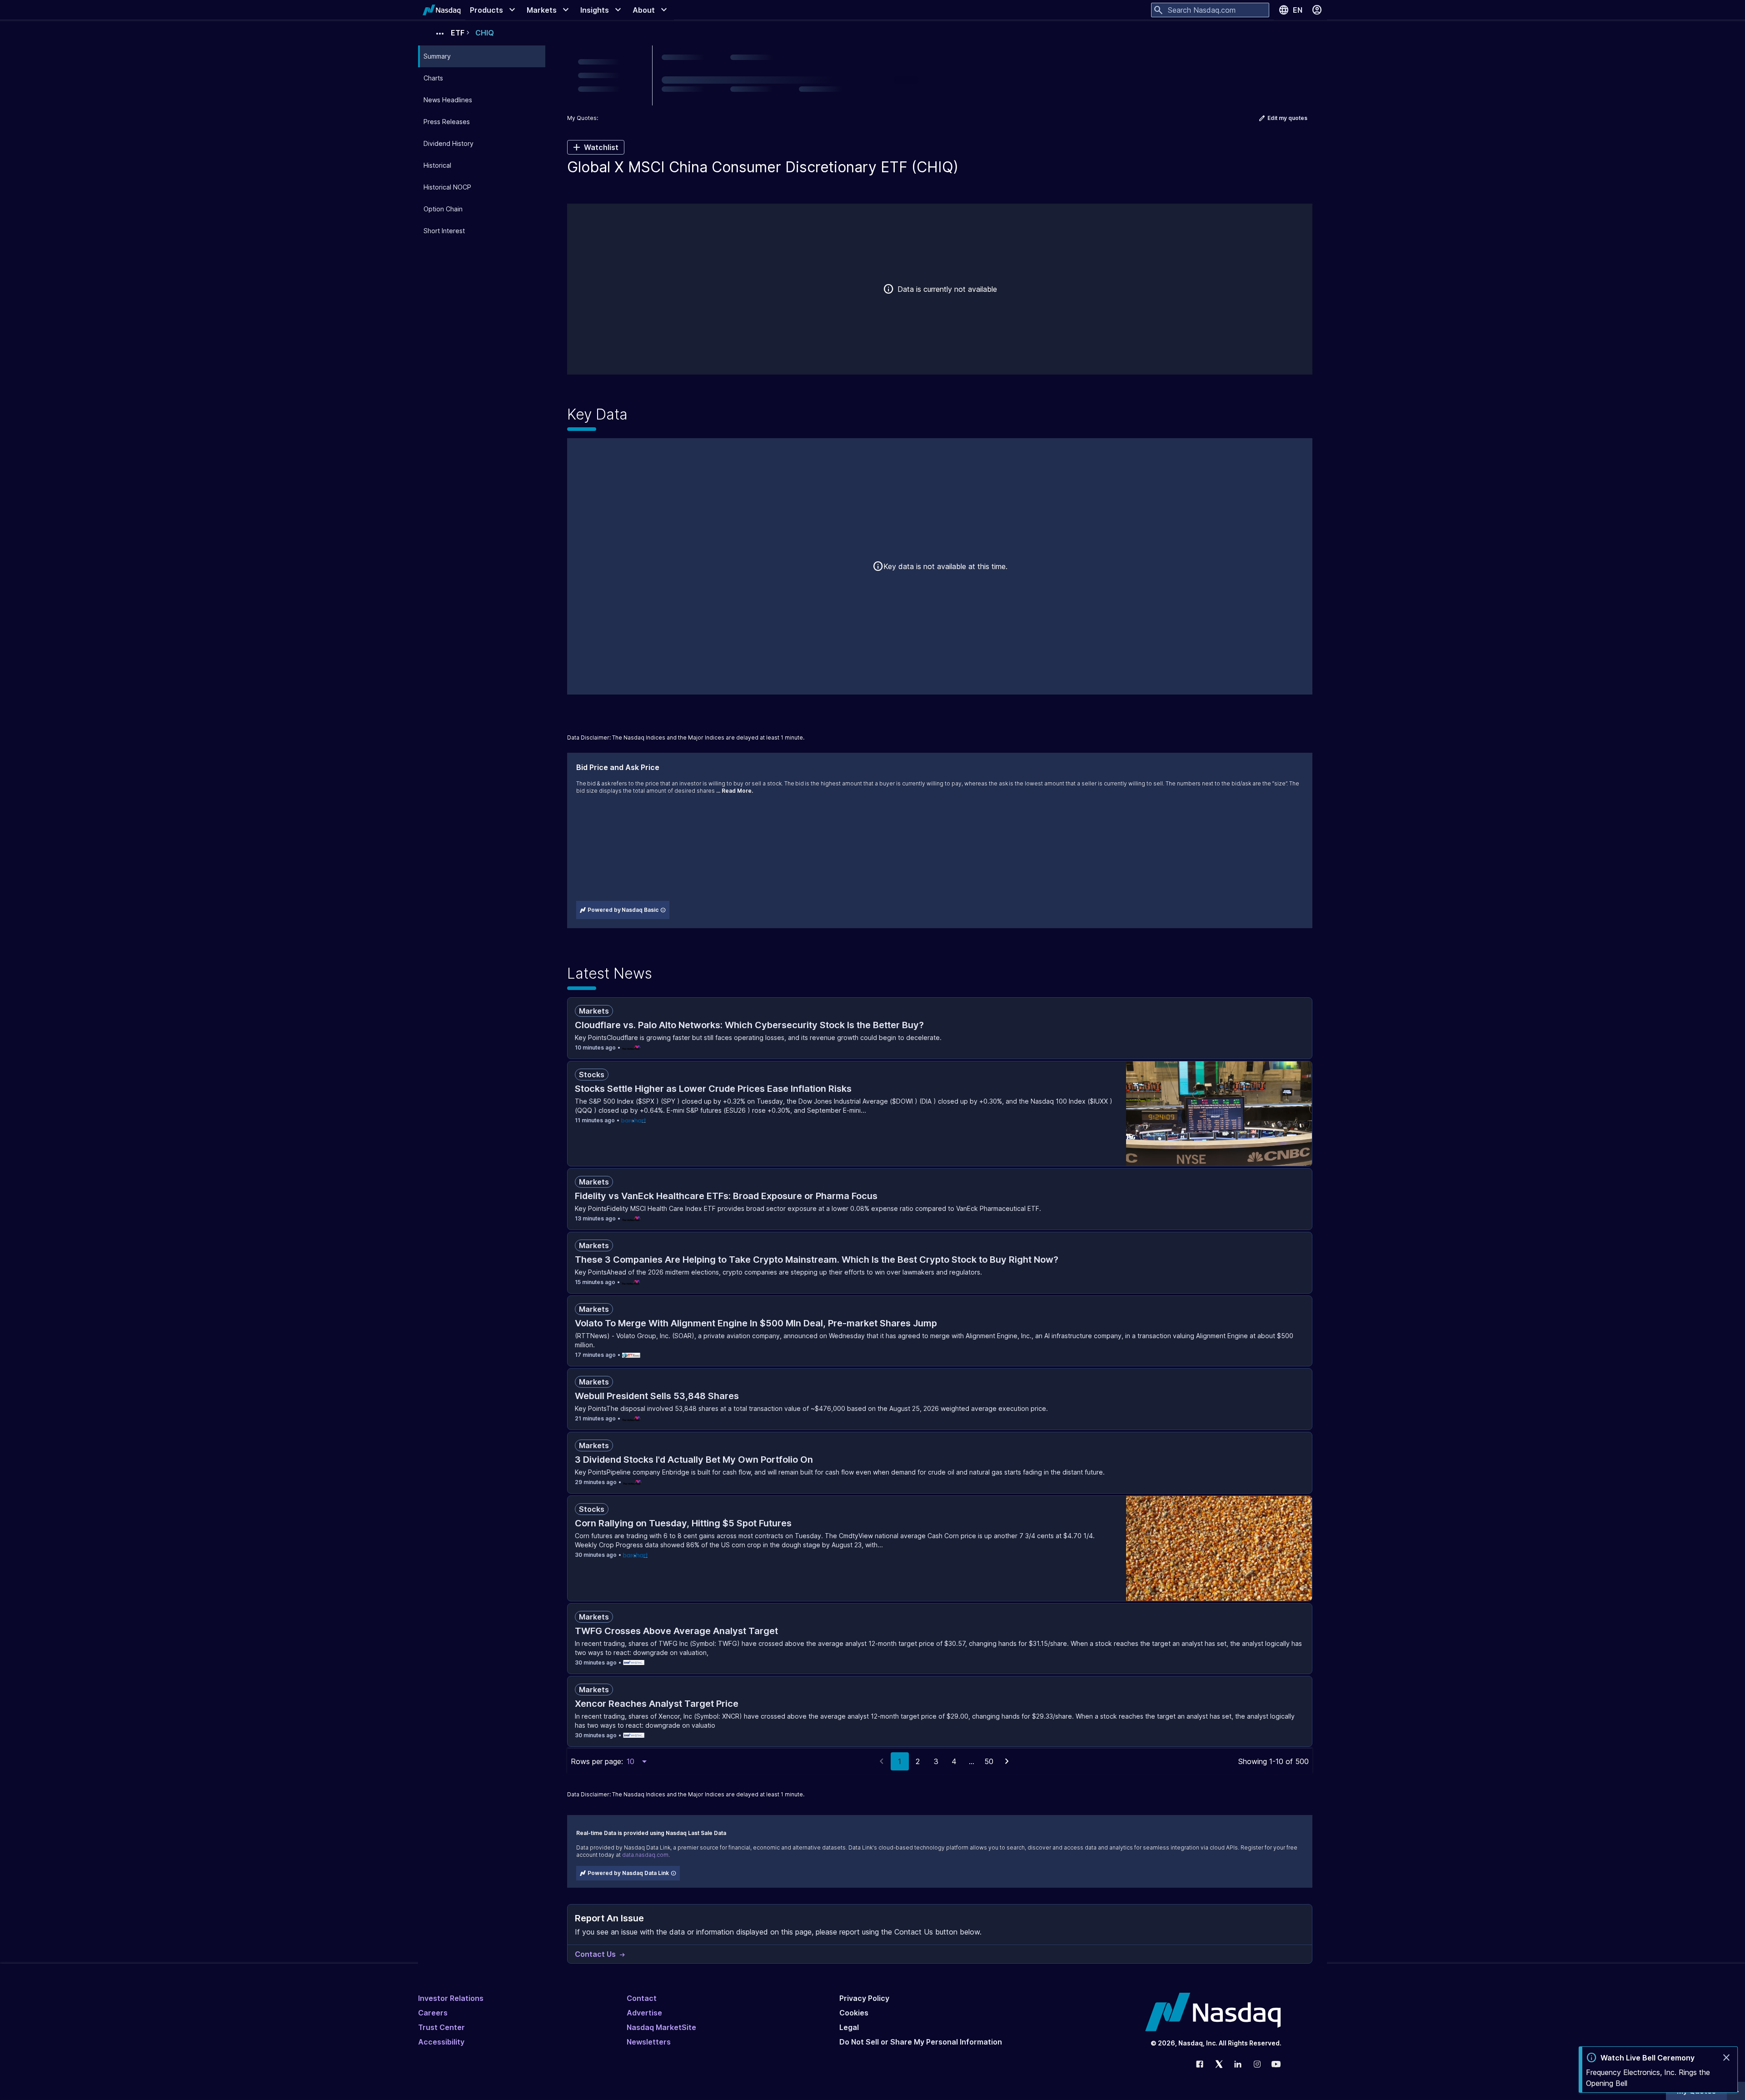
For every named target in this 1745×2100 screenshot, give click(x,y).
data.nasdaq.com (645, 1855)
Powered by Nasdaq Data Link (628, 1873)
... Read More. (735, 791)
